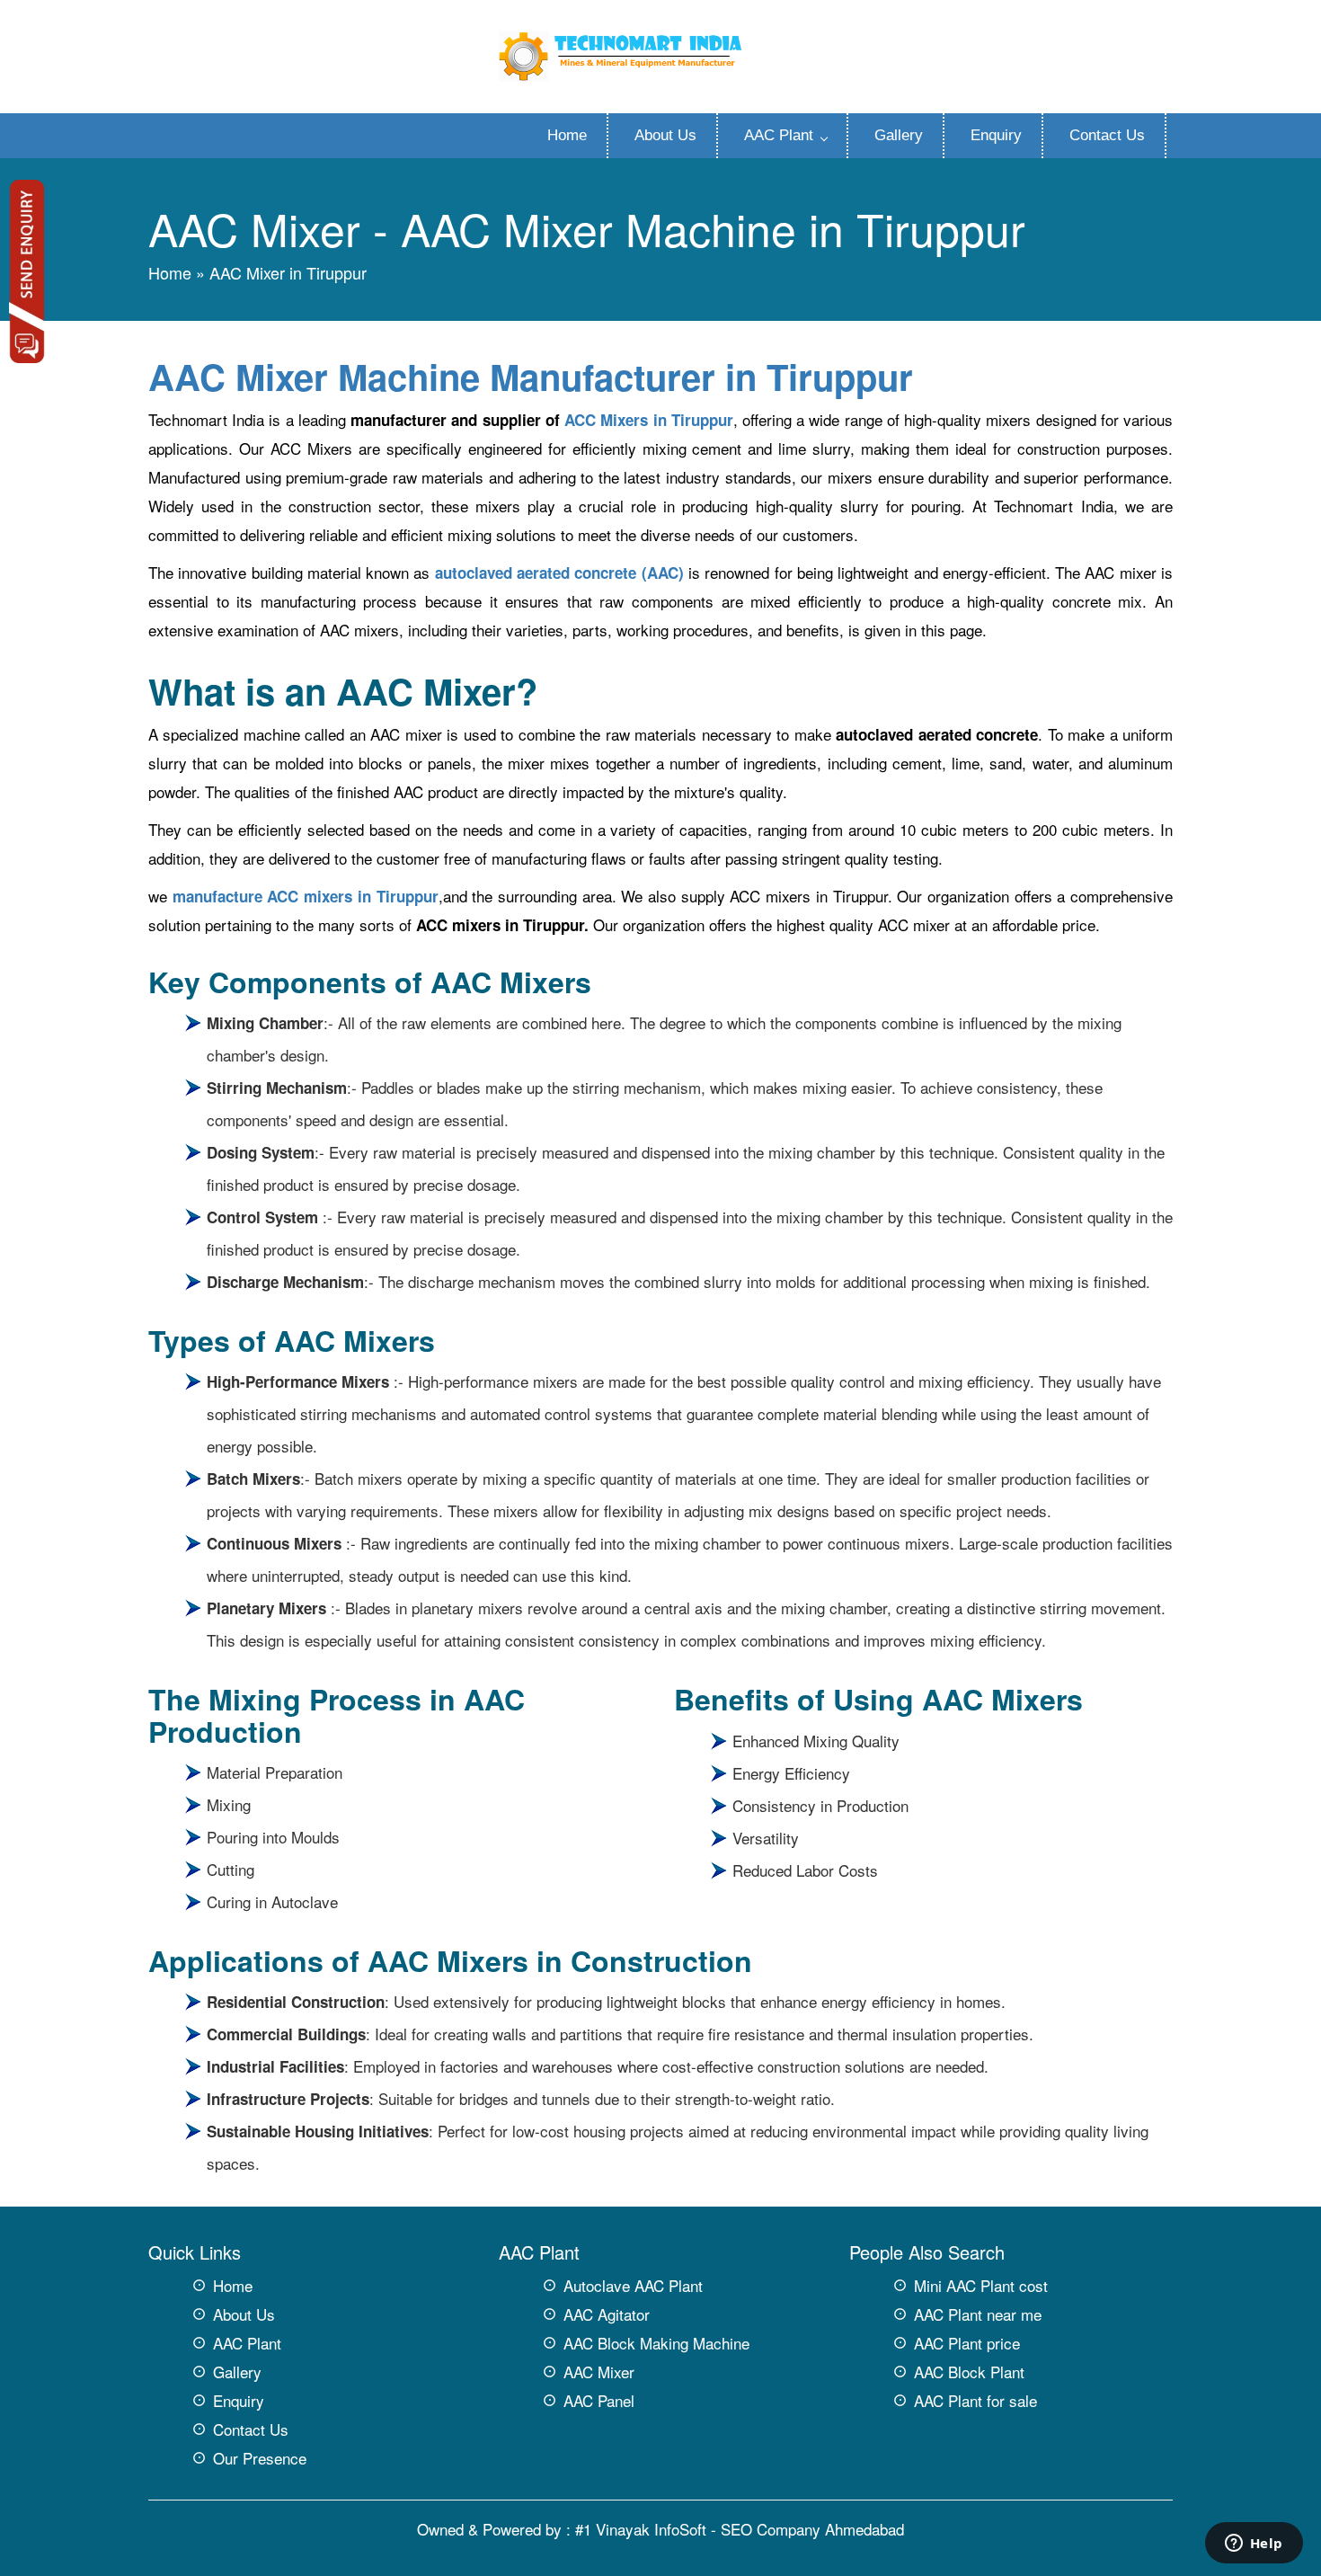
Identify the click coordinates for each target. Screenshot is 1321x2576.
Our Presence (260, 2458)
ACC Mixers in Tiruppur (649, 420)
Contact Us (1107, 135)
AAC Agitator (607, 2314)
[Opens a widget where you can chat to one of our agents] (1254, 2545)
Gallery (899, 135)
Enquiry (996, 135)
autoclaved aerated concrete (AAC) (559, 573)
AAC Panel (599, 2400)
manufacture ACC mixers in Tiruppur (306, 896)
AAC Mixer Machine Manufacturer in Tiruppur (531, 376)
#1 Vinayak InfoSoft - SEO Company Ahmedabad (740, 2529)
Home (567, 135)
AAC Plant (779, 135)
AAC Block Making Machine (656, 2343)
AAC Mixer (599, 2372)
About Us (665, 135)
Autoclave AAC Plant (633, 2285)
